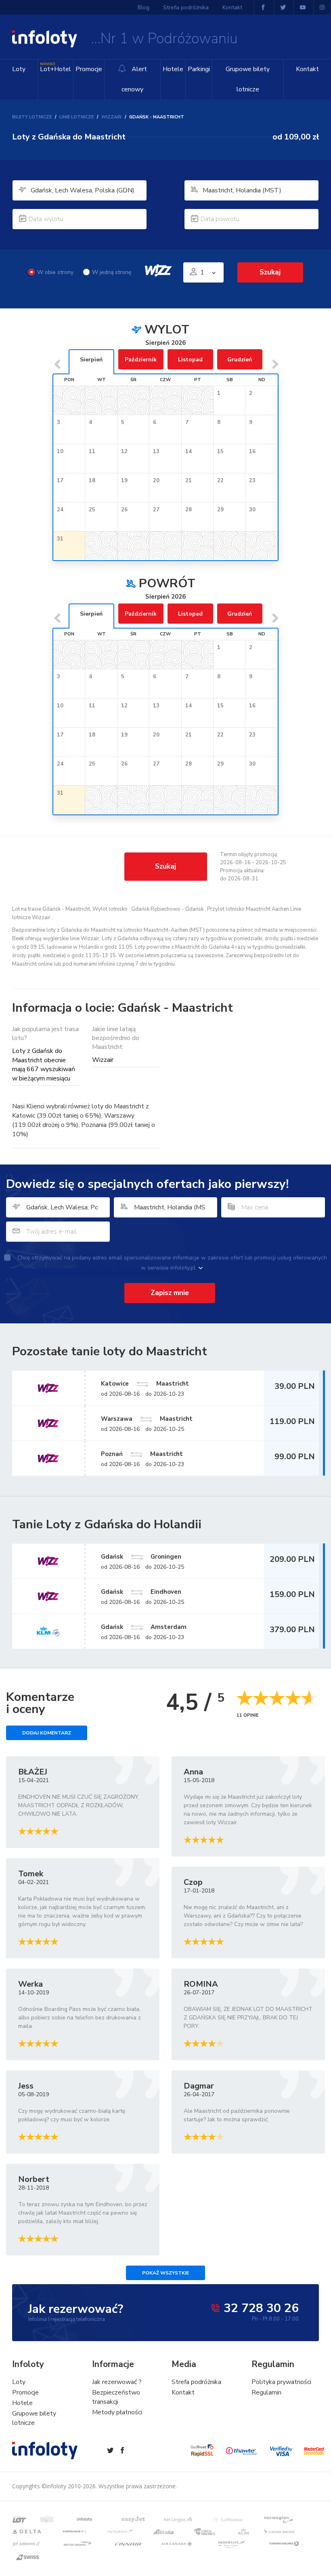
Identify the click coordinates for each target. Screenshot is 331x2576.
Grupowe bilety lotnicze (248, 79)
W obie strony (55, 272)
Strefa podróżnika (186, 7)
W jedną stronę (112, 272)
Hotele (173, 69)
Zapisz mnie (170, 1293)
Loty (19, 69)
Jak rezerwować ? (117, 2382)
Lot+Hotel (56, 68)
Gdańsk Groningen (141, 1557)
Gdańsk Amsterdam (144, 1627)
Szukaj (165, 866)
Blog (144, 7)
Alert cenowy (134, 79)
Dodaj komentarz (47, 1733)
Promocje (89, 69)
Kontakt (307, 69)
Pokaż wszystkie (165, 2273)
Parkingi (199, 69)
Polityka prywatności (281, 2382)
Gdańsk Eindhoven (141, 1592)
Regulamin (266, 2392)
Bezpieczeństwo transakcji (116, 2397)
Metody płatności (117, 2412)
